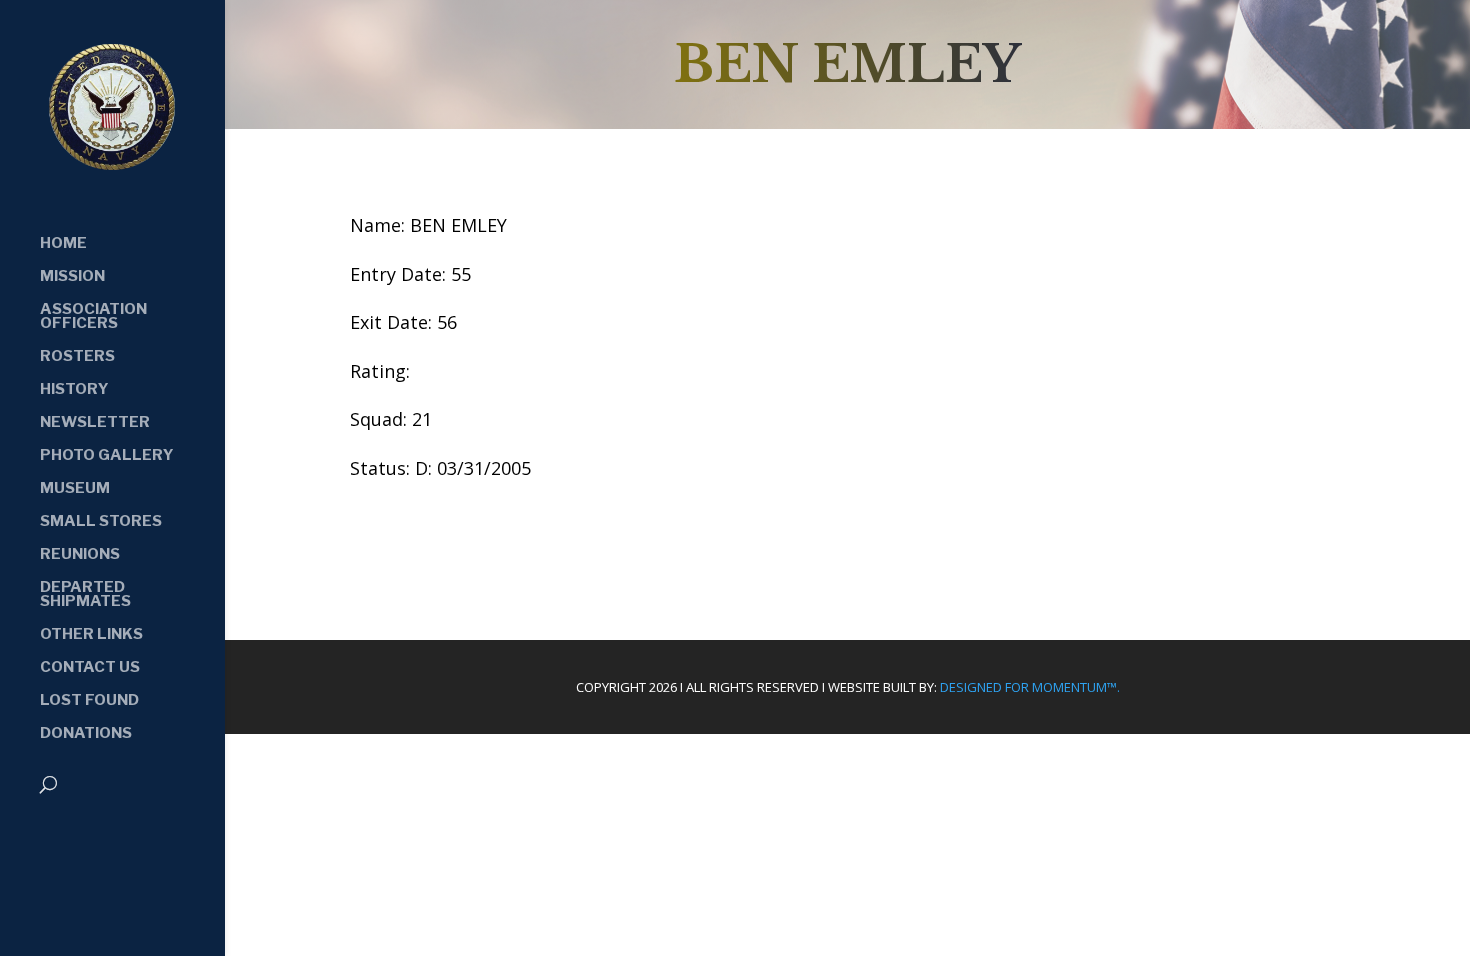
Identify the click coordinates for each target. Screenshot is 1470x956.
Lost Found (89, 701)
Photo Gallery (107, 456)
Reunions (80, 555)
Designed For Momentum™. (1030, 687)
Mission (72, 277)
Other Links (91, 635)
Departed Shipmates (85, 595)
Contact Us (90, 668)
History (74, 390)
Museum (75, 489)
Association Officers (93, 317)
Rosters (77, 357)
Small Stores (101, 522)
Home (63, 244)
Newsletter (95, 423)
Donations (86, 734)
